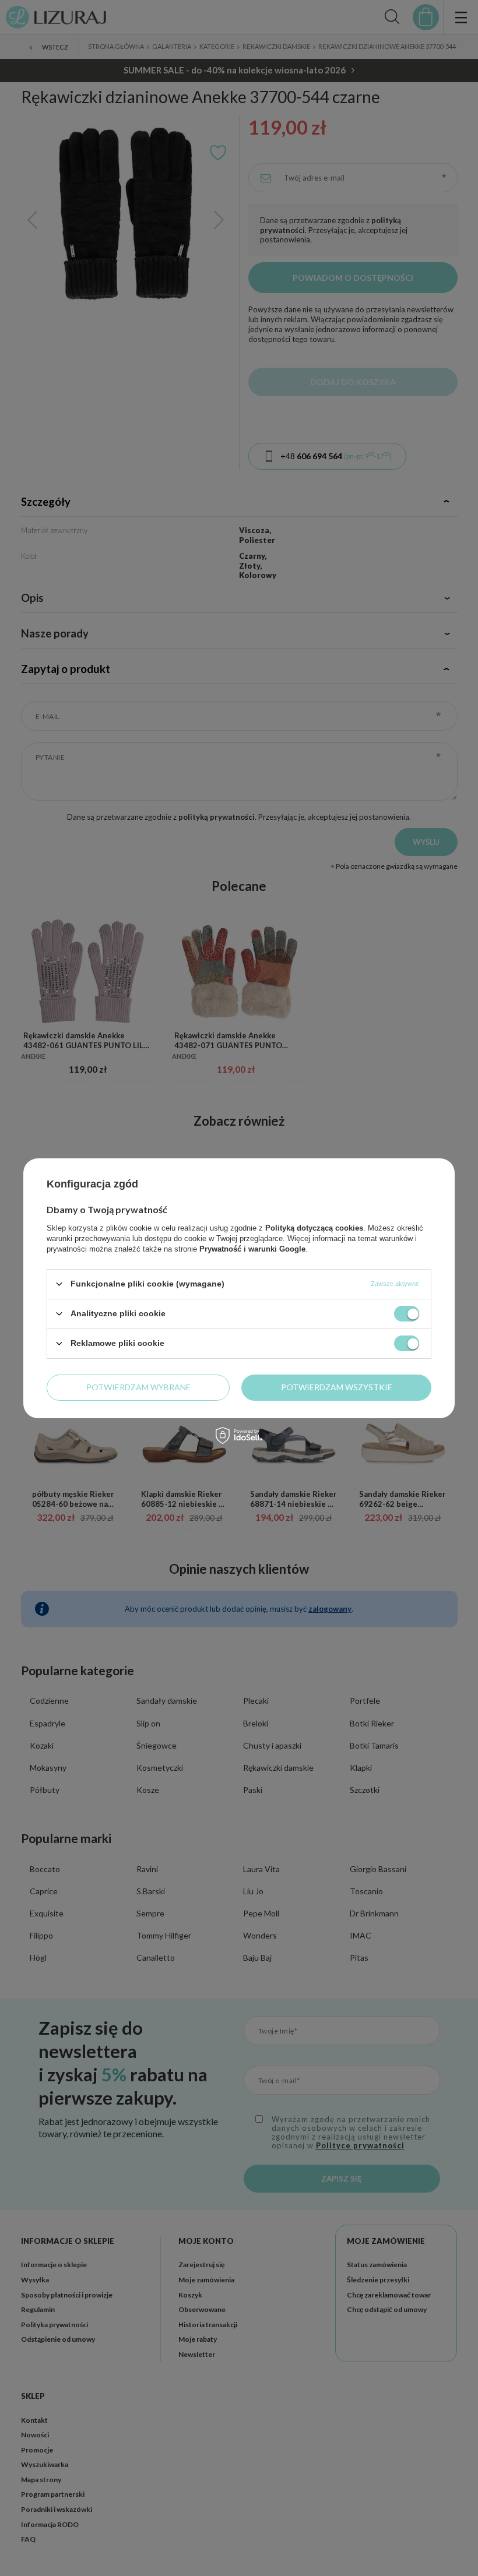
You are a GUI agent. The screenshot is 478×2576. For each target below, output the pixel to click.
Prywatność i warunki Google (252, 1248)
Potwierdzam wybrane (138, 1387)
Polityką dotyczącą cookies (314, 1227)
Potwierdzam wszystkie (337, 1387)
